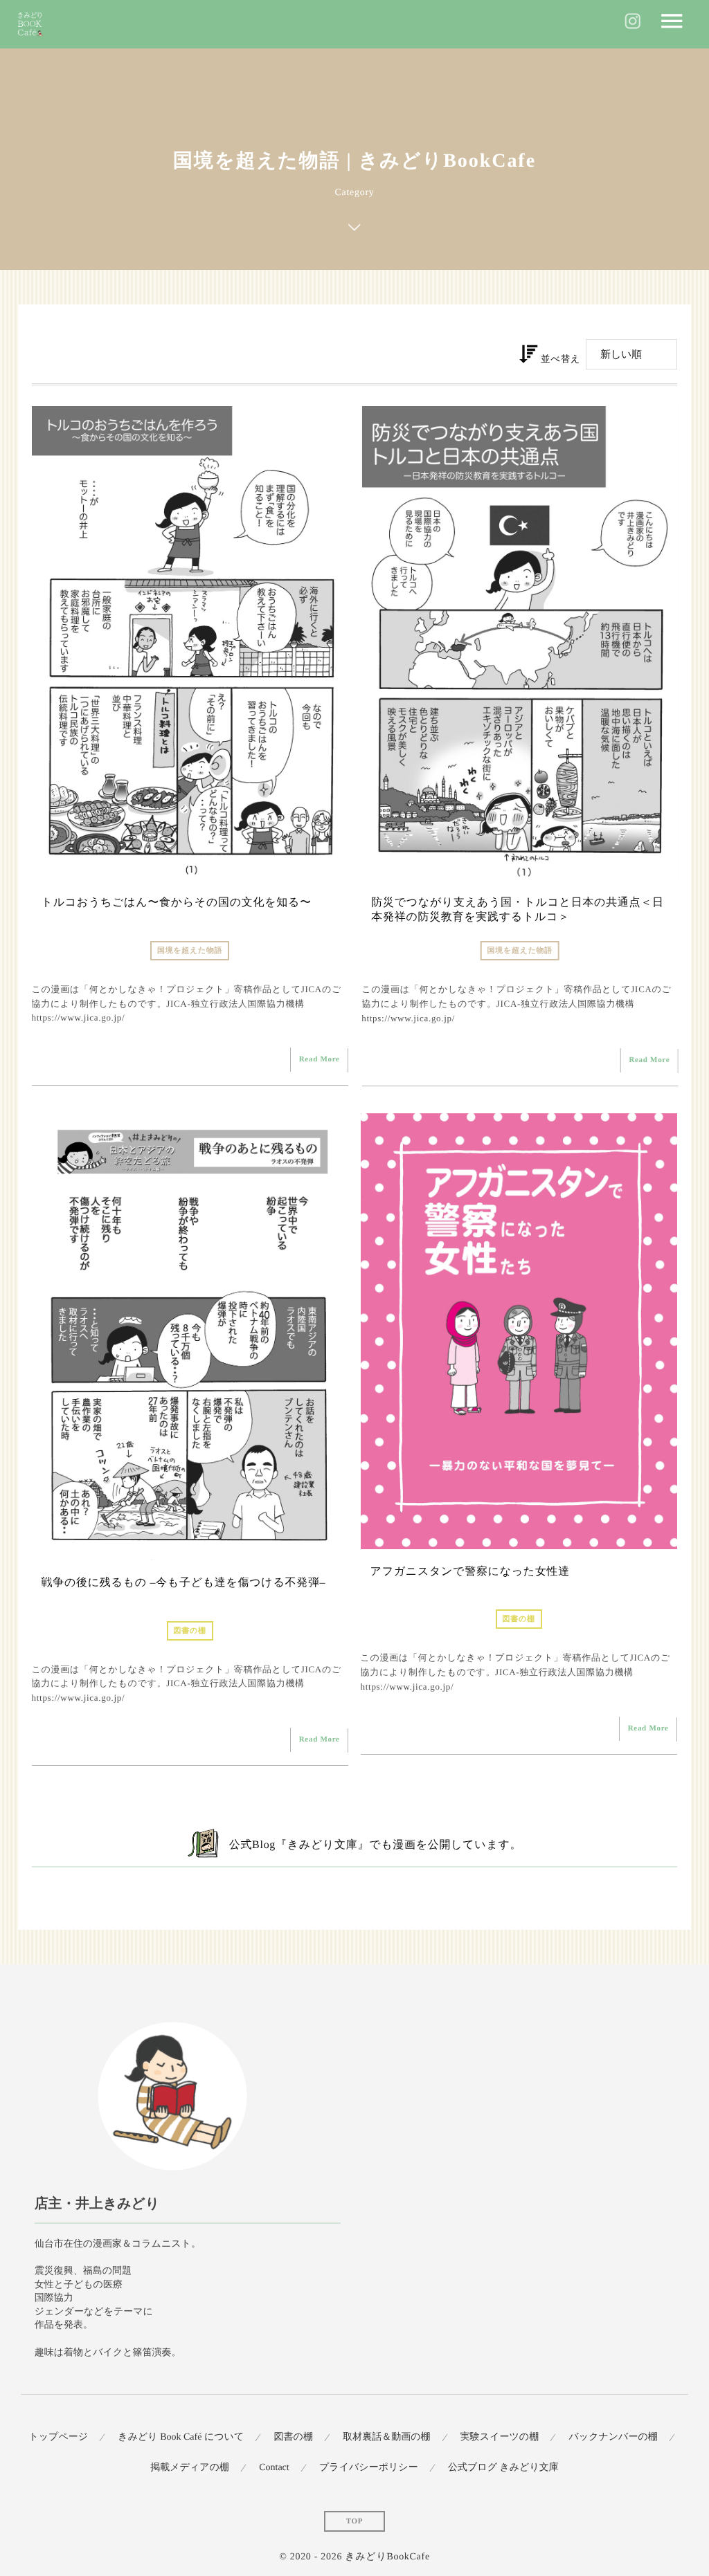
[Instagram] (633, 24)
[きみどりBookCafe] (31, 25)
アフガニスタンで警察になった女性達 (470, 1572)
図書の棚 (190, 1631)
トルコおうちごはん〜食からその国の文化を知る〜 (177, 903)
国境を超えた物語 (190, 951)
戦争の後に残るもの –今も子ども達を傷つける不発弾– (184, 1583)
